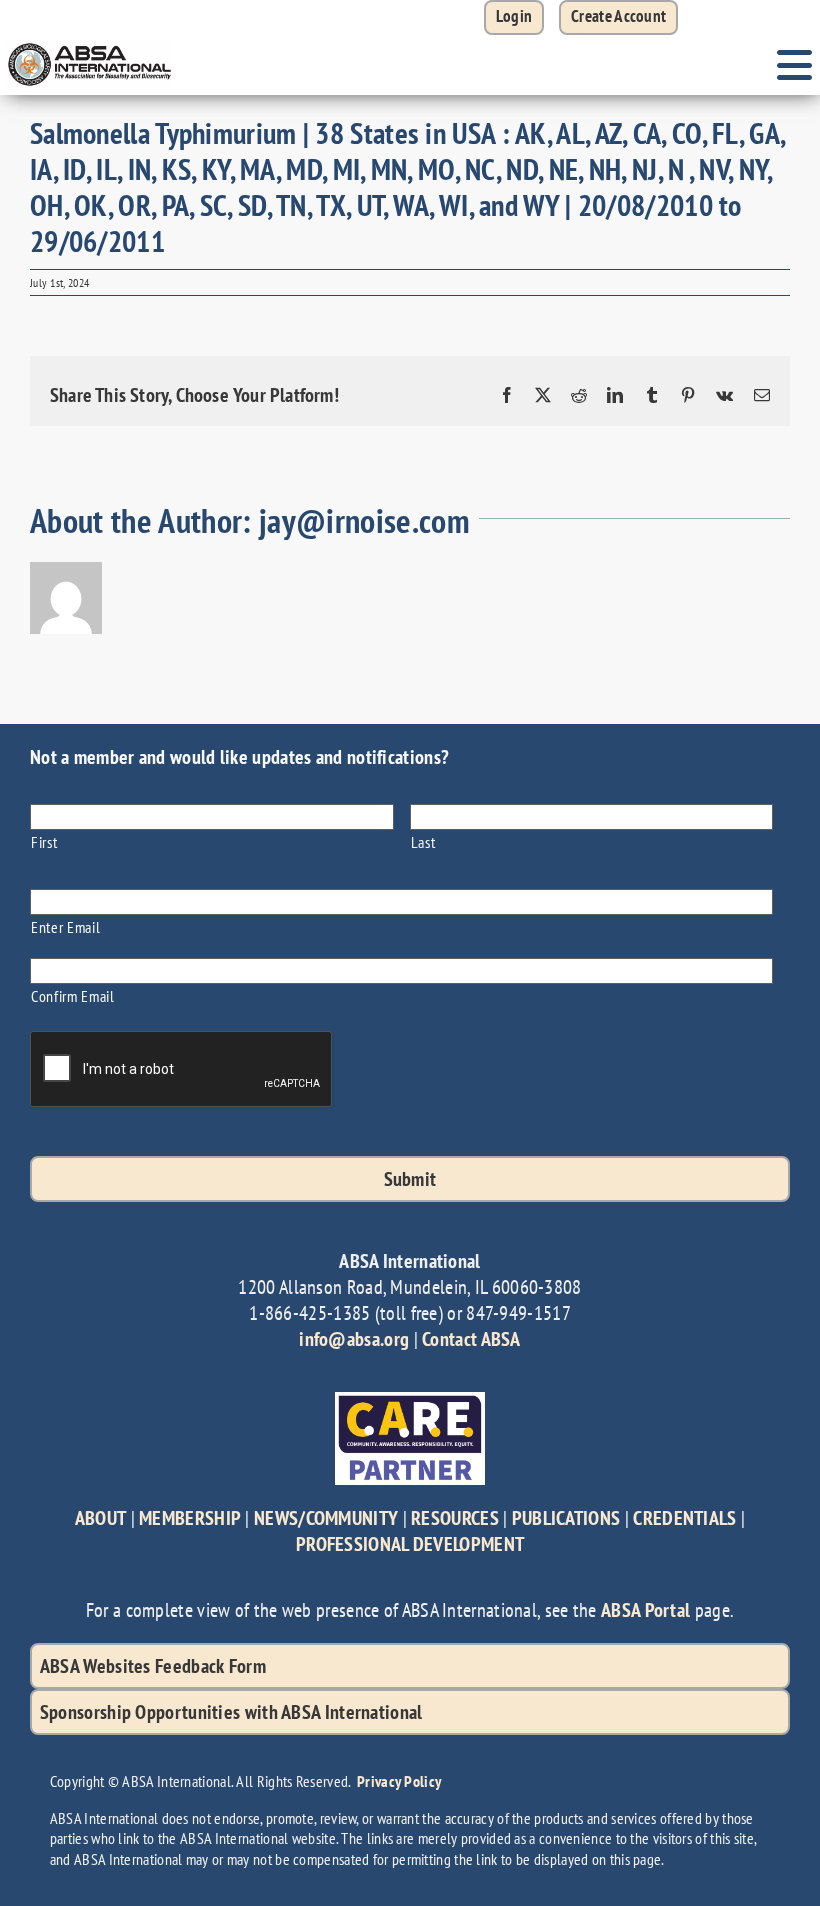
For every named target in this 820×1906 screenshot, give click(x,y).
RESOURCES (455, 1518)
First (44, 841)
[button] (618, 17)
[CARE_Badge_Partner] (410, 1402)
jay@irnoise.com (364, 520)
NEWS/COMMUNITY (326, 1518)
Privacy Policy (399, 1781)
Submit (410, 1179)
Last (423, 841)
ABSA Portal (645, 1610)
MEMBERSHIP (190, 1518)
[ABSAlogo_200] (90, 45)
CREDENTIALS (684, 1518)
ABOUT (101, 1518)
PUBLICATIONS (566, 1518)
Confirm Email (73, 995)
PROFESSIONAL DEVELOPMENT (410, 1544)
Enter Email (65, 926)
